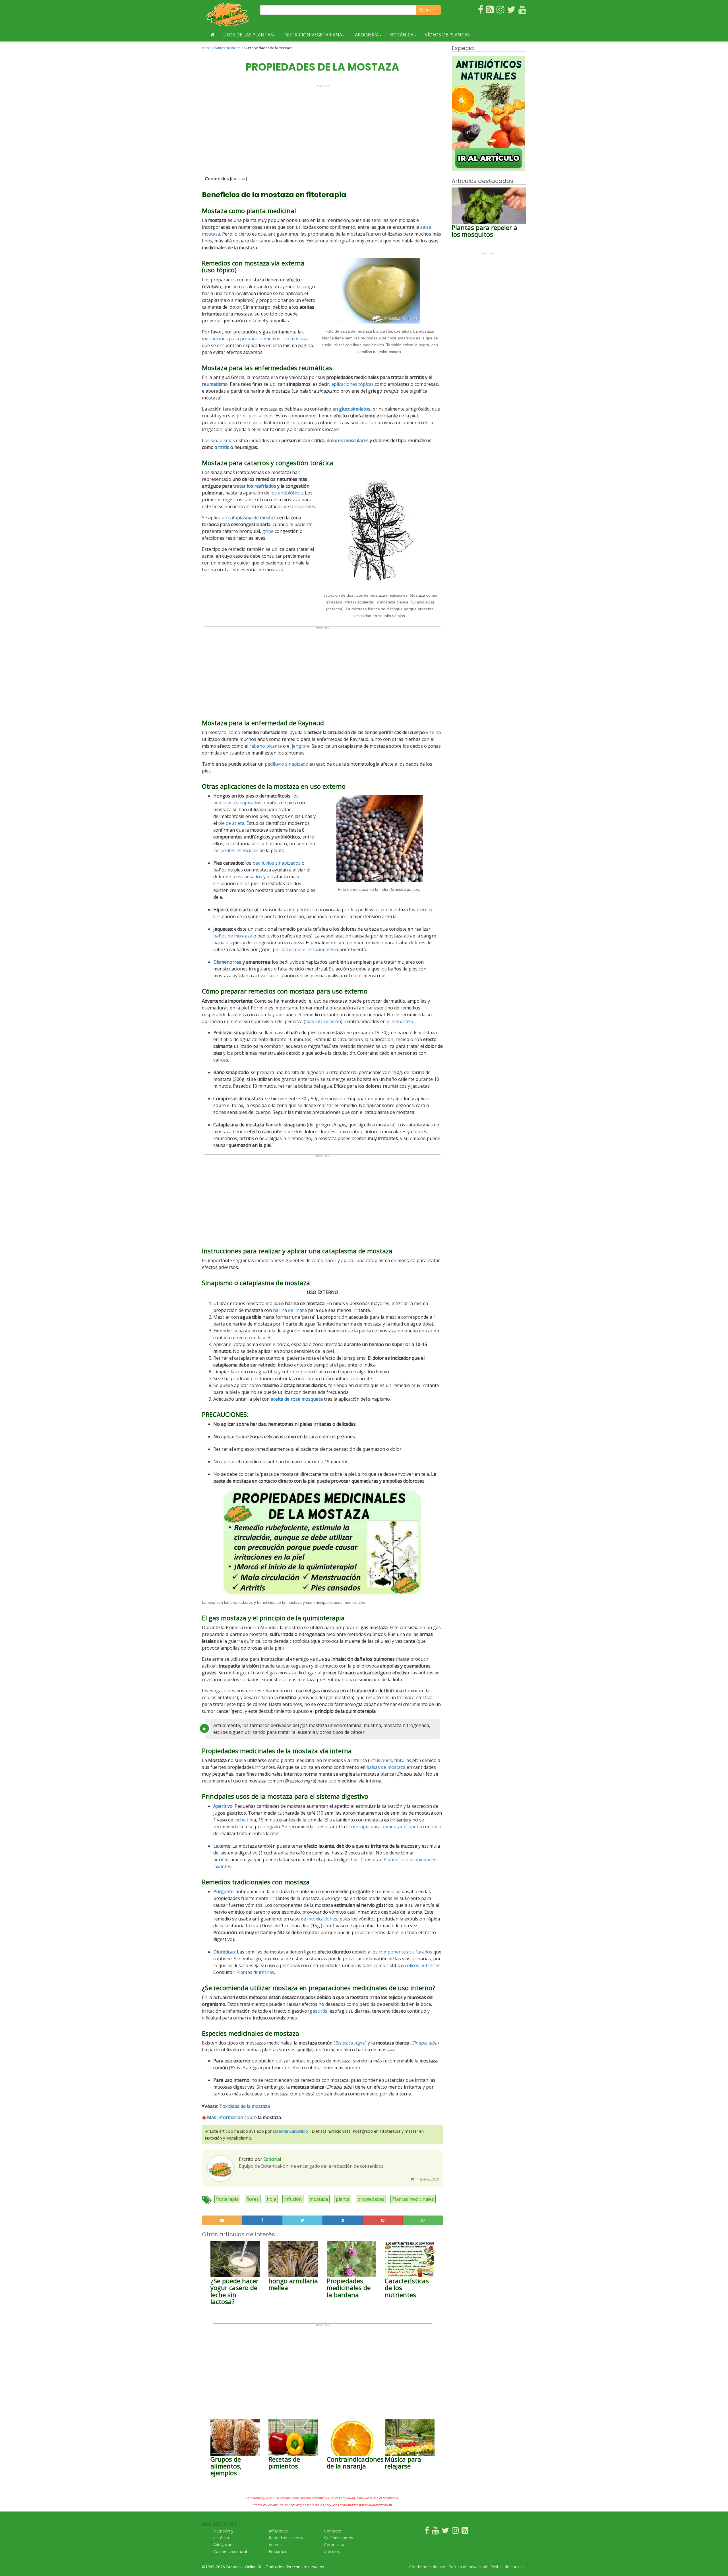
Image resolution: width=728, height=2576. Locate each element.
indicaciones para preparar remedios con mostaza (255, 339)
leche (240, 1820)
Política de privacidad (468, 2567)
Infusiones (278, 2531)
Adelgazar (222, 2545)
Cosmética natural (230, 2551)
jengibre (301, 746)
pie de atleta (231, 823)
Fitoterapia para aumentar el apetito (385, 1827)
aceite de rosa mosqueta (297, 1399)
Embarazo (278, 2551)
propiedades (371, 2199)
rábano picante (266, 746)
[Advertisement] (322, 127)
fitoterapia (227, 2199)
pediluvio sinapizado (287, 764)
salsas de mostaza (386, 1767)
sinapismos (223, 440)
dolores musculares (348, 440)
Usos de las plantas (248, 35)
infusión (293, 2199)
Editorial (272, 2159)
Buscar (430, 10)
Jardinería (366, 35)
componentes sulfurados (406, 1952)
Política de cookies (507, 2567)
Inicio (206, 48)
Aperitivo (223, 1806)
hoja (271, 2199)
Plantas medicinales (229, 48)
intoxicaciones (322, 1919)
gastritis (318, 2011)
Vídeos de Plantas (447, 35)
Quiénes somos (339, 2538)
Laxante (222, 1846)
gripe (268, 531)
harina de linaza (290, 1310)
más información (323, 1021)
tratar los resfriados (255, 486)
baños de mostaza (233, 936)
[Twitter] (445, 2532)
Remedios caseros (286, 2538)
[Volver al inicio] (213, 35)
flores (253, 2199)
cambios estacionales (312, 949)
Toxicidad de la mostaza (245, 2106)
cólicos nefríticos (423, 1965)
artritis (222, 447)
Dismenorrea (227, 962)
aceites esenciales (240, 850)
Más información (225, 2117)
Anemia (276, 2545)
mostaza (319, 2199)
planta (343, 2199)
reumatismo (215, 384)
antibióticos (290, 493)
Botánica (402, 35)
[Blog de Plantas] (465, 2532)
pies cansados (247, 877)
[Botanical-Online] (229, 14)
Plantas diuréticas (255, 1972)
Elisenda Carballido (290, 2131)
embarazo (402, 1021)
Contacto (333, 2531)
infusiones (381, 1760)
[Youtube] (435, 2532)
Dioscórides (303, 506)
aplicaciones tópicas (352, 384)
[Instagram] (455, 2532)
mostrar (238, 179)
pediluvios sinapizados (237, 803)
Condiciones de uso (427, 2567)
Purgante (223, 1891)
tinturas (403, 1760)
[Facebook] (427, 2532)
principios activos (255, 416)
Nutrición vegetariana (313, 35)
